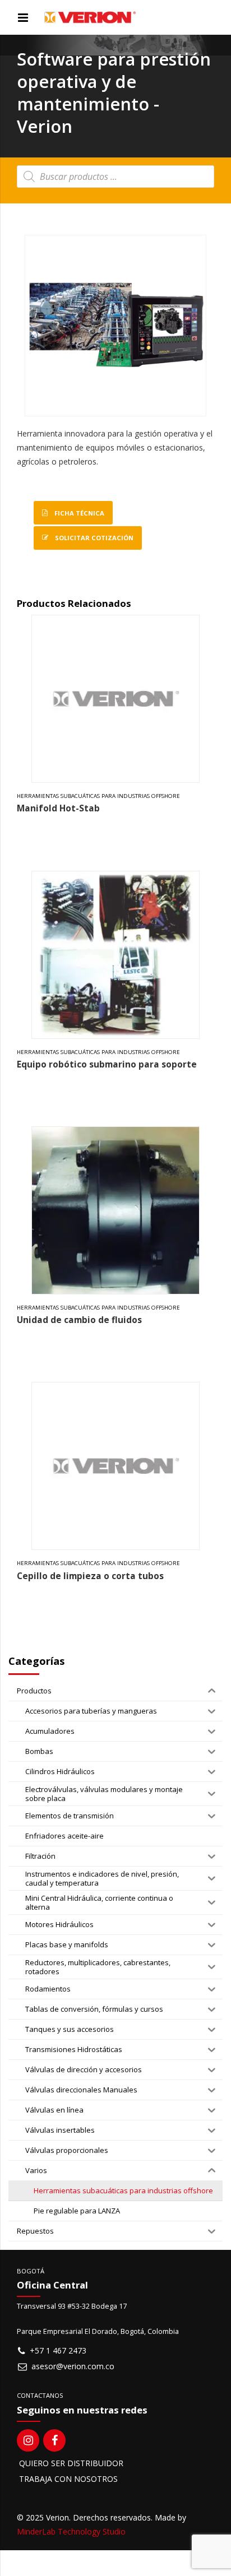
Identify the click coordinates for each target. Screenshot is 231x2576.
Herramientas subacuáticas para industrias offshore (98, 796)
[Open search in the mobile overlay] (115, 177)
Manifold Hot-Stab (58, 808)
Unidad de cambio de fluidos (79, 1320)
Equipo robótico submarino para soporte (107, 1064)
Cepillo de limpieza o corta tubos (90, 1576)
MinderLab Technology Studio (71, 2531)
